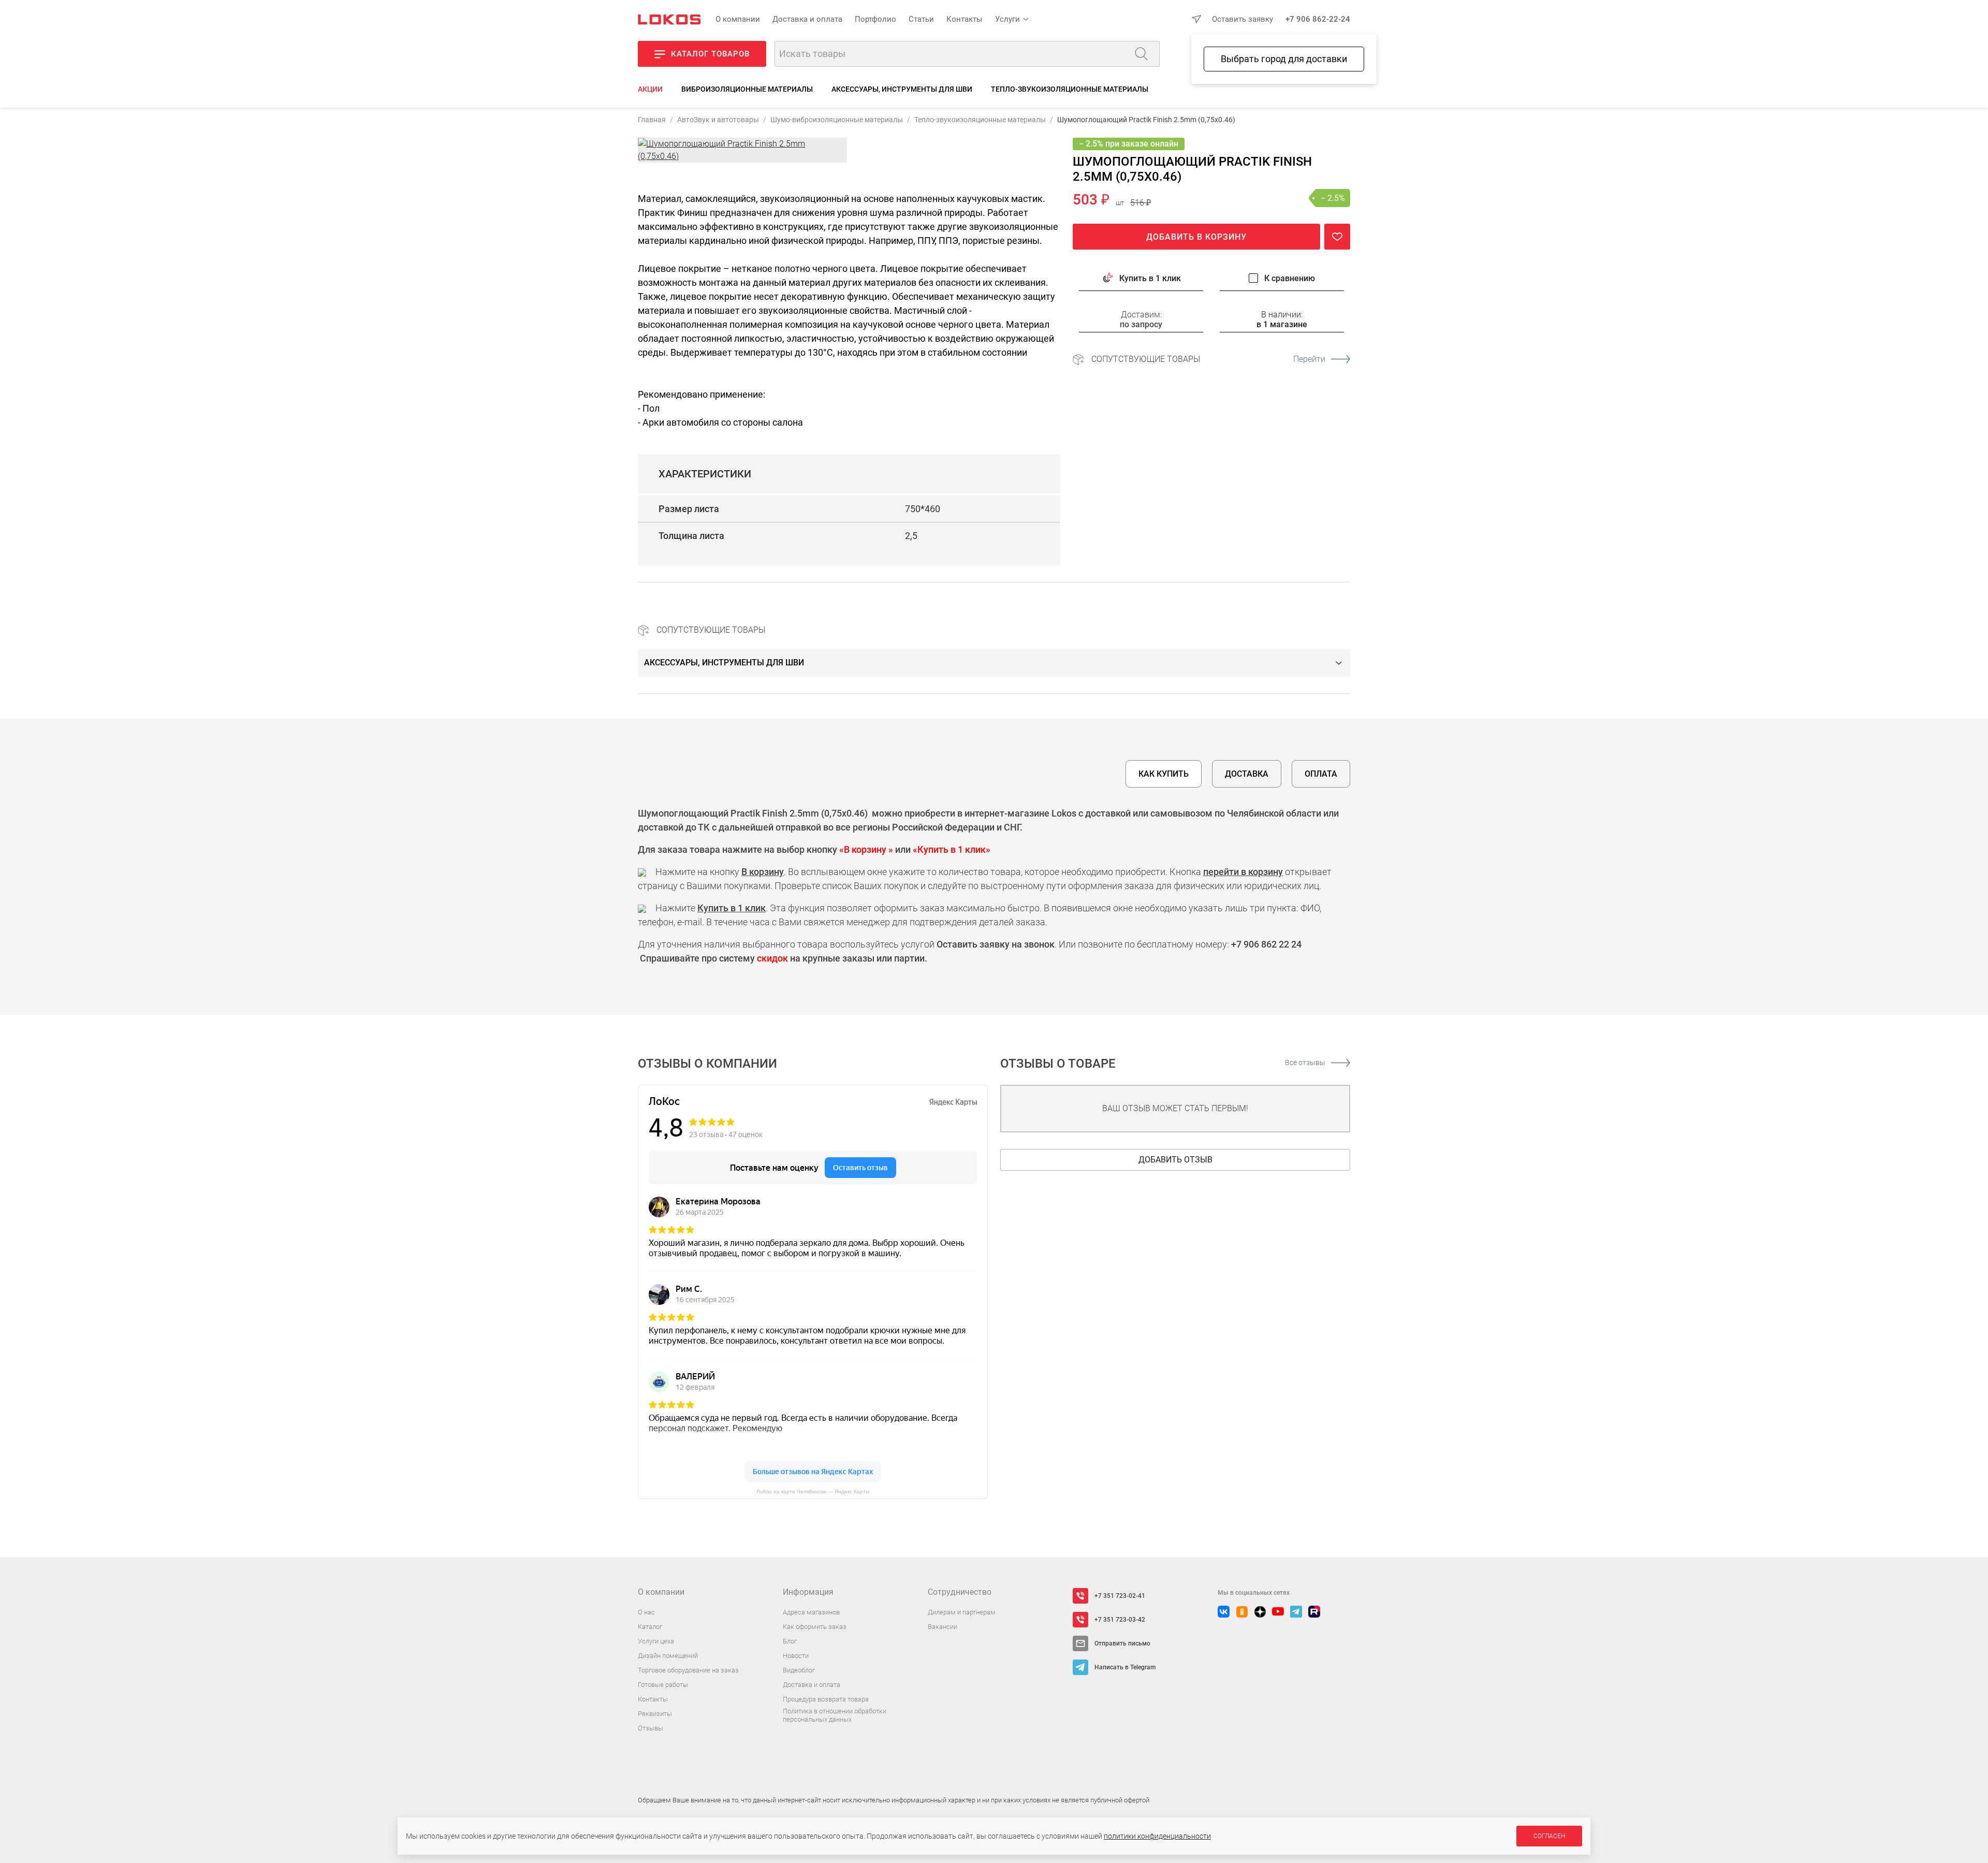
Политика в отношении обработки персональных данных (835, 1715)
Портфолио (875, 19)
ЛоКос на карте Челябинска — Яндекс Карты (813, 1491)
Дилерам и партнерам (962, 1612)
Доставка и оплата (807, 19)
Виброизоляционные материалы (747, 89)
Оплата (1321, 774)
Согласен (1549, 1836)
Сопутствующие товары (1208, 359)
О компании (738, 19)
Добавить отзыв (1175, 1160)
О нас (646, 1612)
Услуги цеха (656, 1641)
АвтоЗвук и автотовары (718, 120)
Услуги (1007, 19)
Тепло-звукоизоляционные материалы (1070, 89)
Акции (650, 89)
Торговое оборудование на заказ (688, 1670)
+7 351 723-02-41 (1120, 1596)
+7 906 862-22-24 (1318, 19)
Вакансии (942, 1627)
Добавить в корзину (1196, 237)
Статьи (921, 19)
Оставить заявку (1242, 19)
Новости (796, 1656)
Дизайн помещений (668, 1656)
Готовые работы (663, 1685)
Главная (652, 120)
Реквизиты (655, 1714)
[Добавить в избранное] (1337, 237)
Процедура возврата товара (826, 1699)
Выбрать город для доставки (1284, 59)
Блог (790, 1641)
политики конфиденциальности (1157, 1836)
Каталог (650, 1627)
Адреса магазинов (811, 1612)
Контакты (964, 19)
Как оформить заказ (815, 1627)
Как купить (1164, 774)
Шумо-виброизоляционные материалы (837, 120)
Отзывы (651, 1728)
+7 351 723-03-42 (1120, 1620)
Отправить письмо (1122, 1643)
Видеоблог (799, 1670)
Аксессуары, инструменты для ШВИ (902, 89)
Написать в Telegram (1125, 1667)
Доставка (1247, 774)
